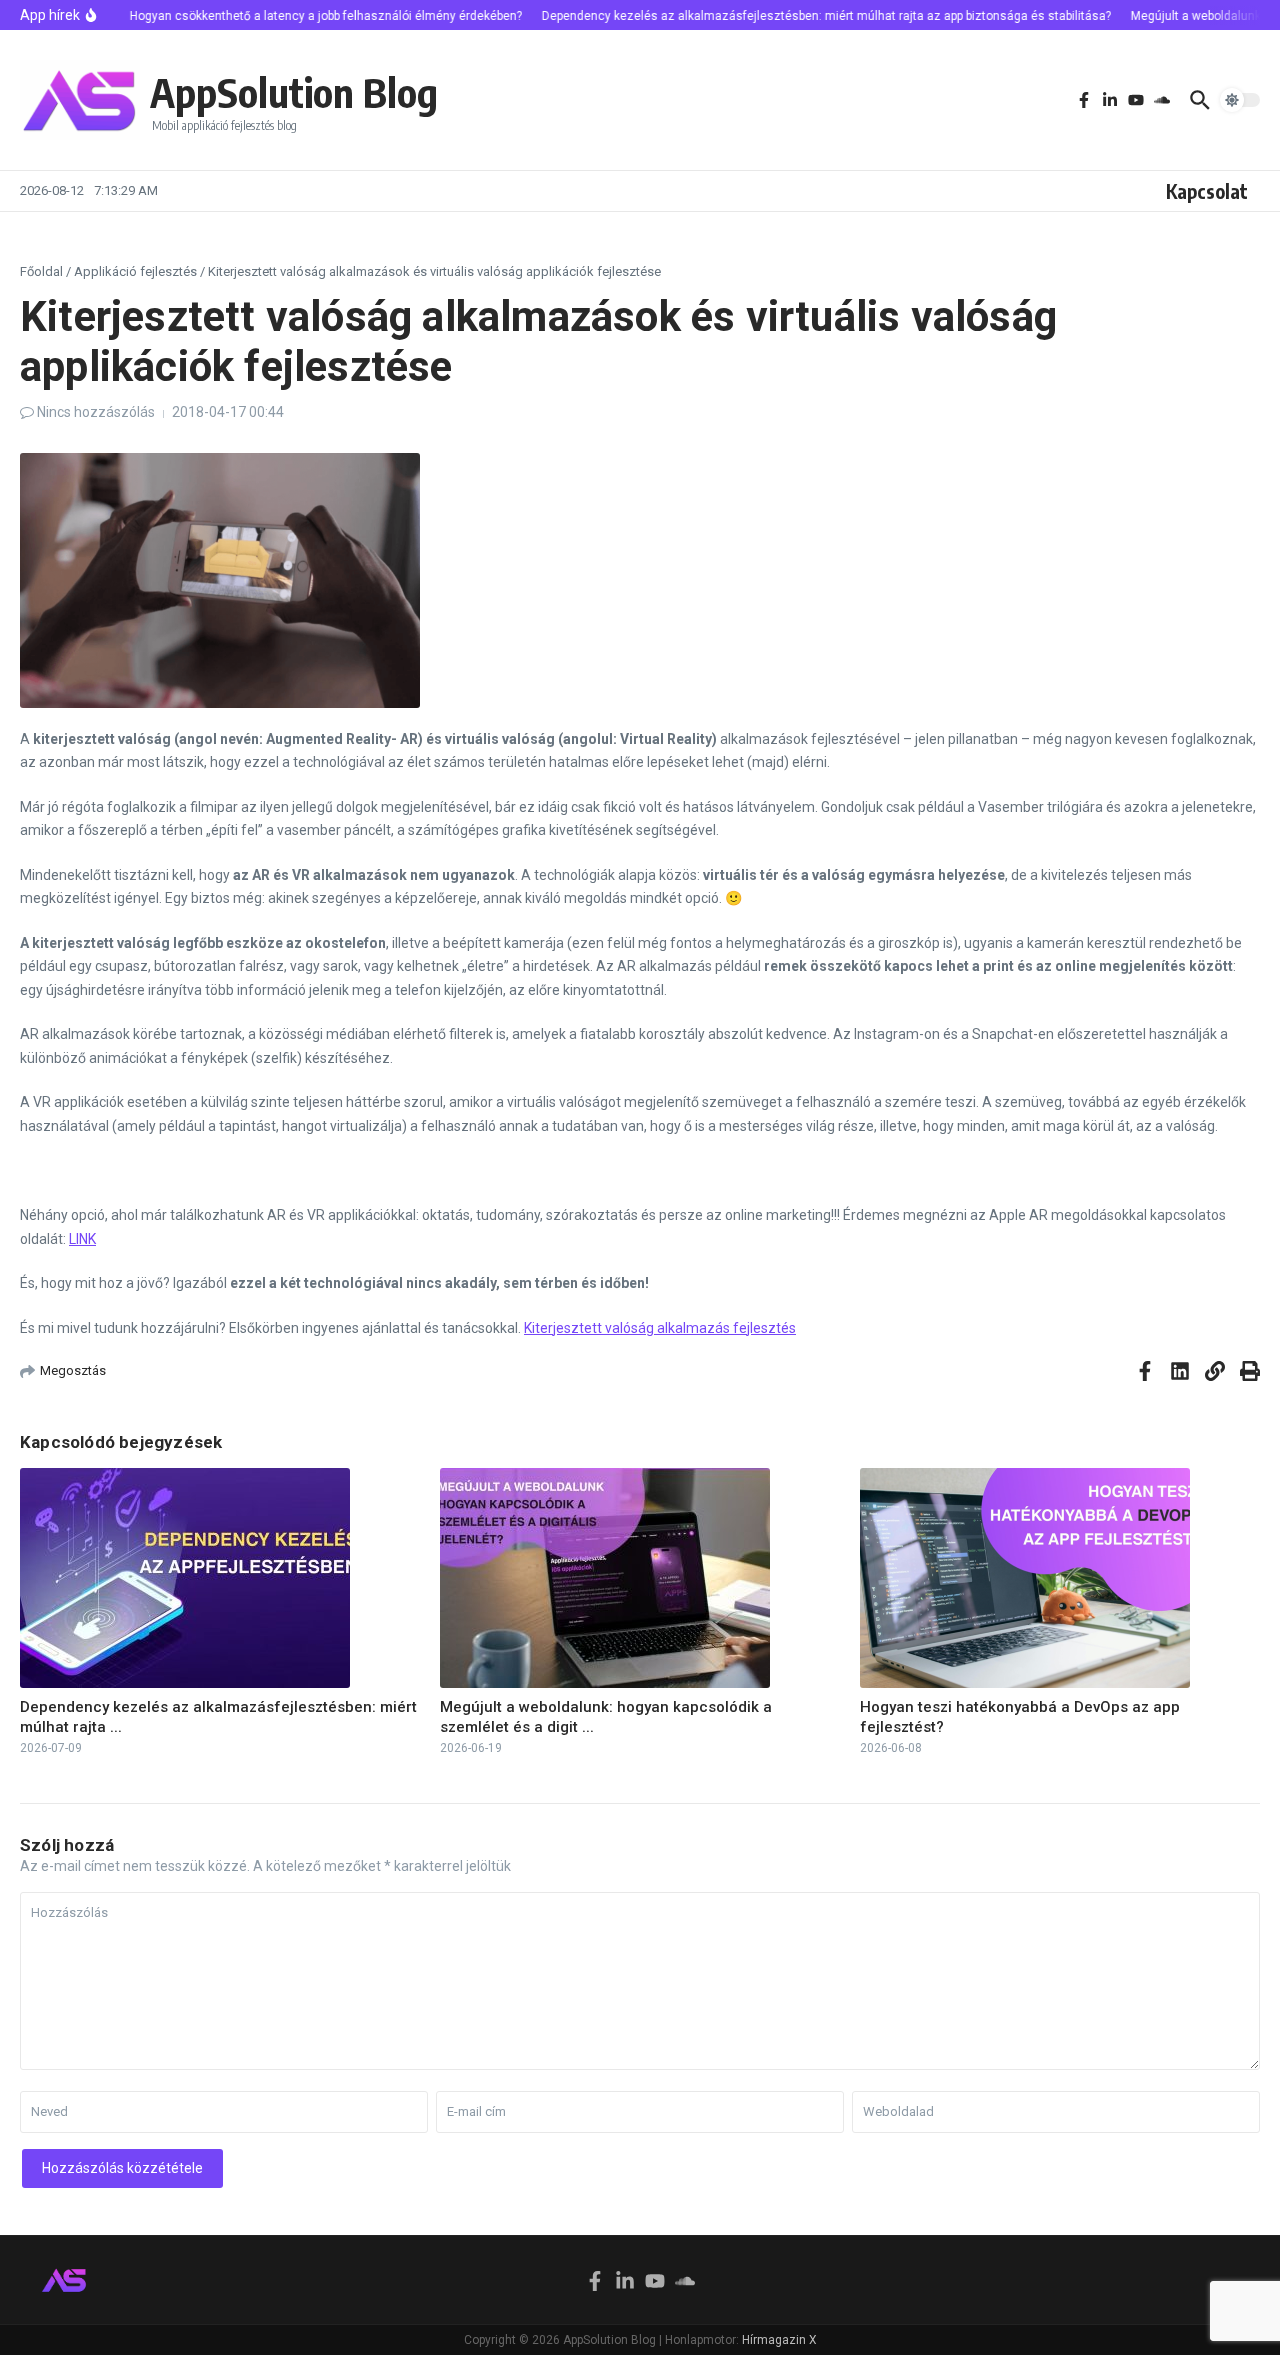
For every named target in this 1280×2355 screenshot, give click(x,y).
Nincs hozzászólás (96, 412)
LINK (82, 1239)
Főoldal (41, 271)
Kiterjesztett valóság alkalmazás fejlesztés (660, 1328)
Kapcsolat (1207, 191)
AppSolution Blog (294, 92)
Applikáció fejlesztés (135, 271)
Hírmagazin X (779, 2340)
